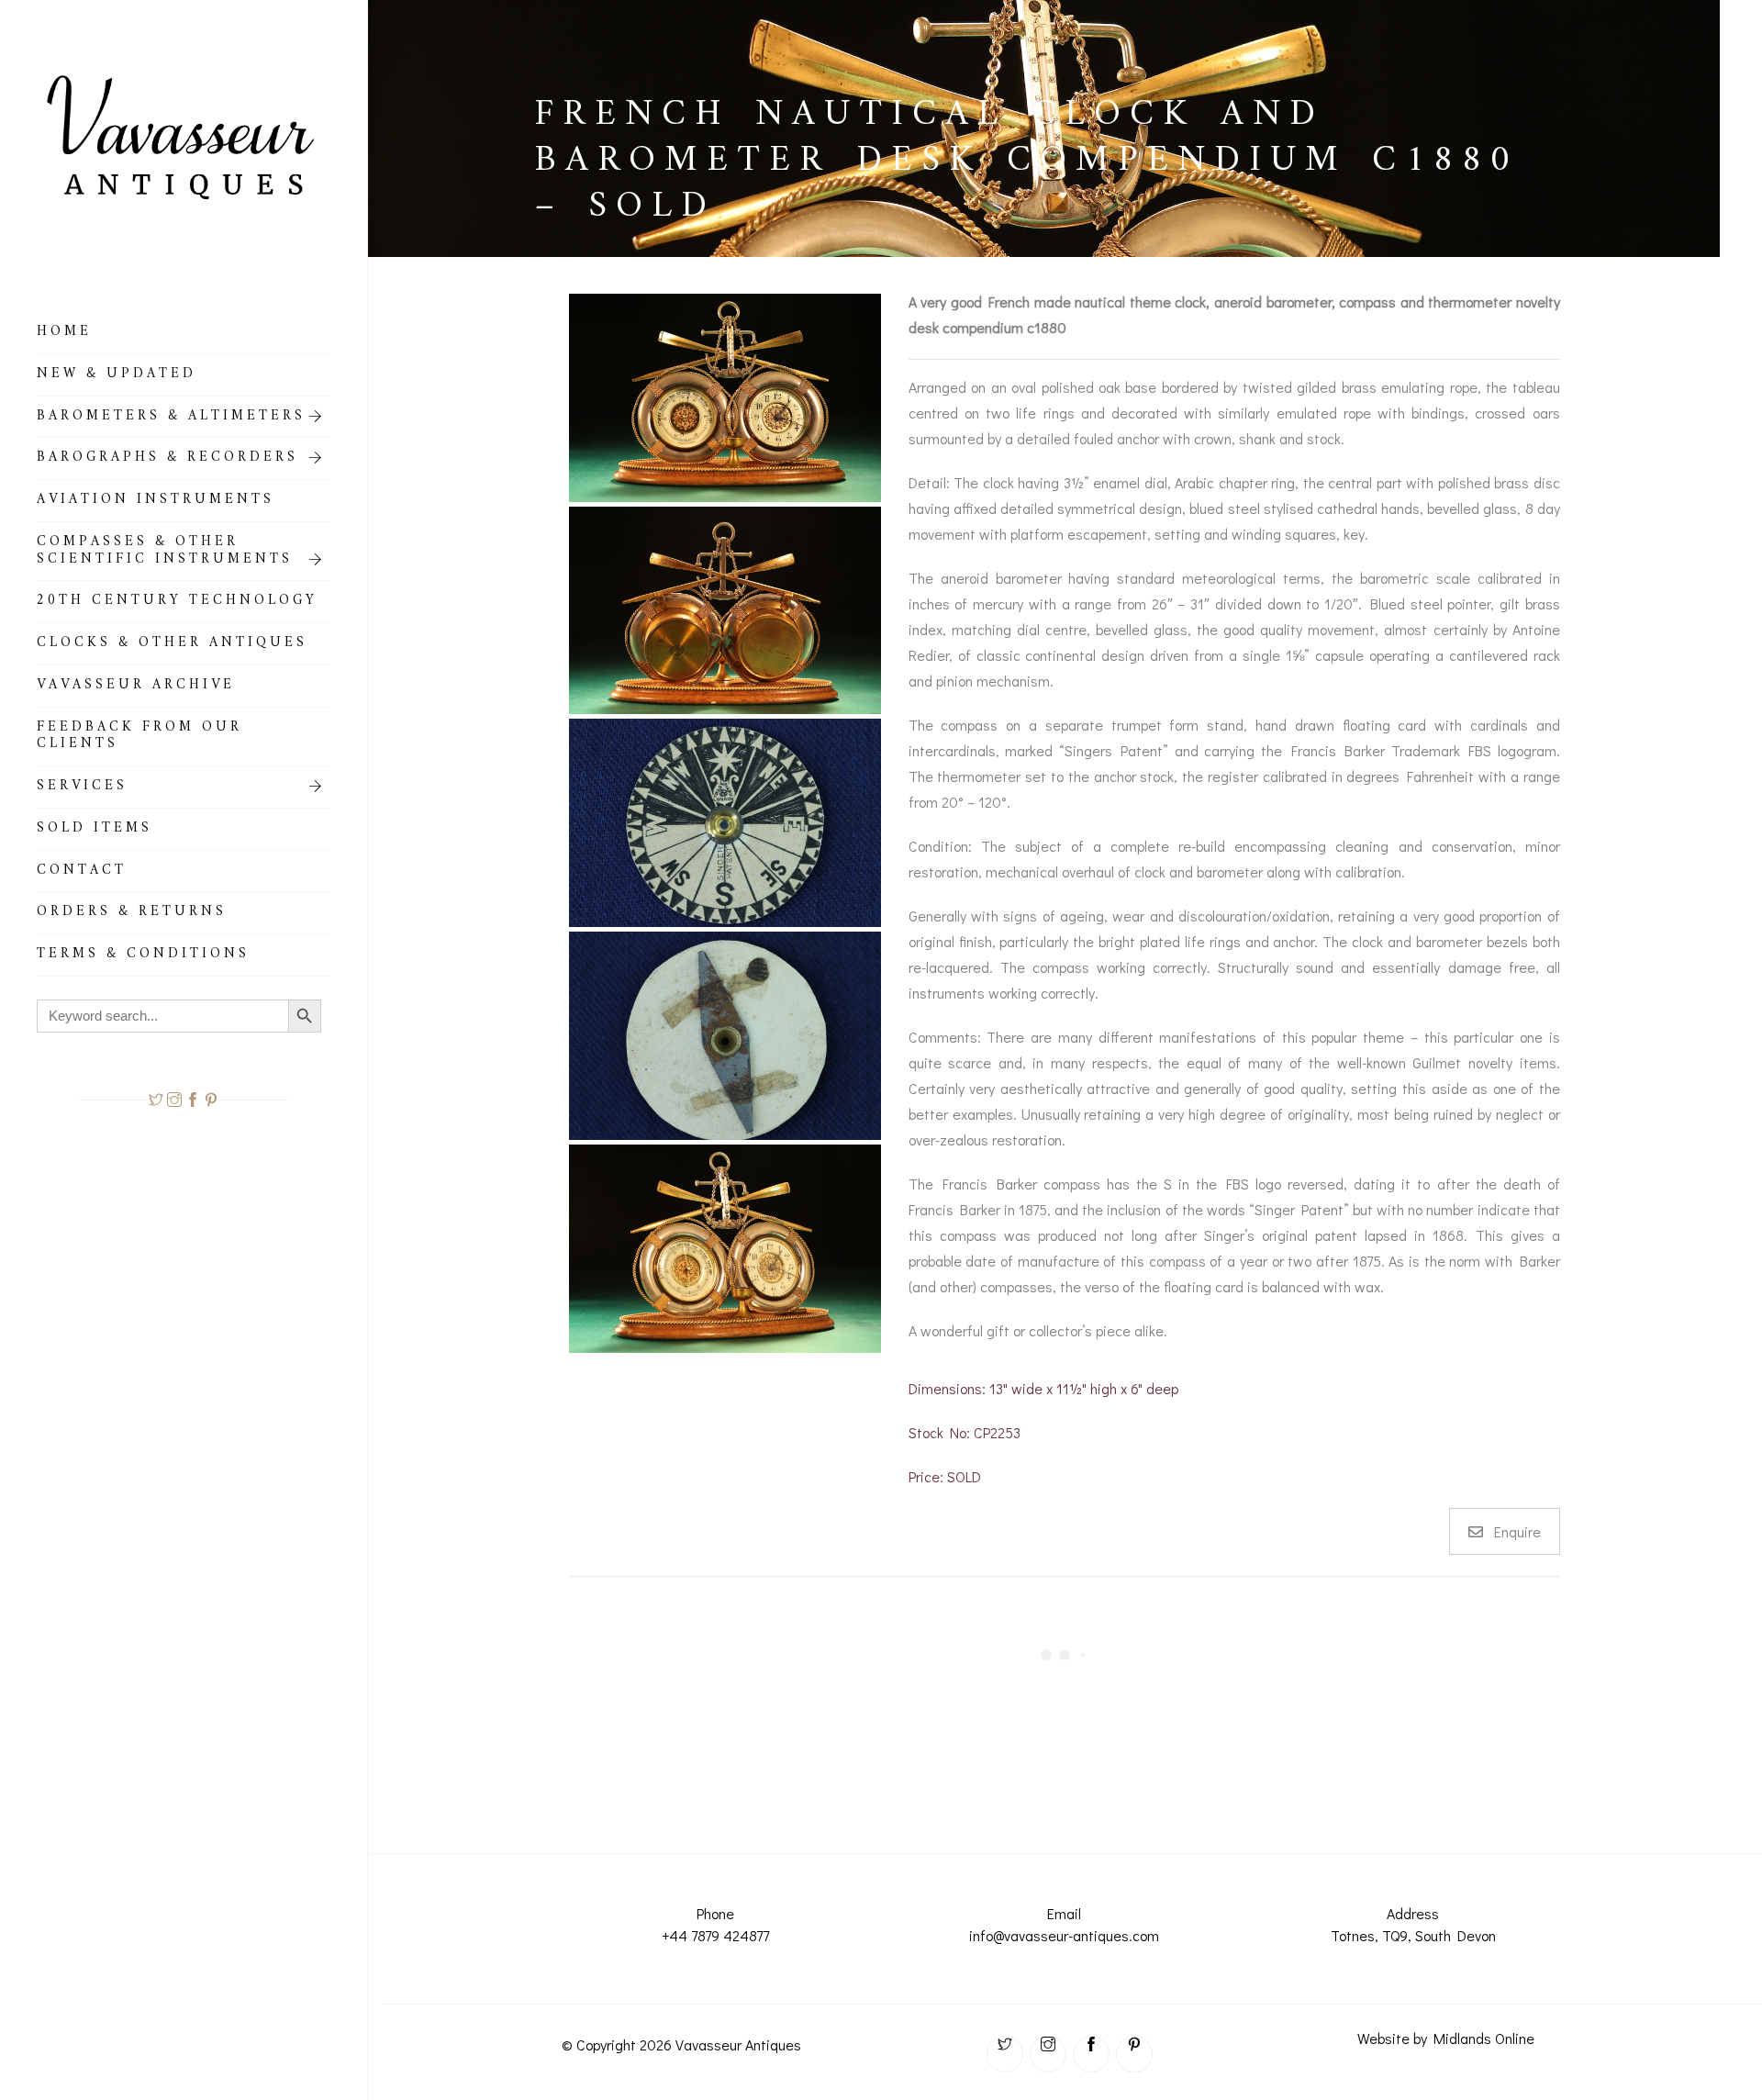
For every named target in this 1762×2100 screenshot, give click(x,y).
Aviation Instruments (156, 502)
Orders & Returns (132, 914)
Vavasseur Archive (136, 687)
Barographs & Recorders (167, 460)
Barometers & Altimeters (171, 419)
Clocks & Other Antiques (172, 645)
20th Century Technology (177, 603)
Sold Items (95, 831)
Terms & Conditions (143, 956)
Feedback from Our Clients (139, 738)
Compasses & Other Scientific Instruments (165, 553)
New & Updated (117, 376)
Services (82, 788)
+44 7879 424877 (715, 1935)
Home (64, 334)
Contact (82, 873)
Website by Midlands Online (1446, 2038)
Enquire (1517, 1531)
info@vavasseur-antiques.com (1064, 1935)
